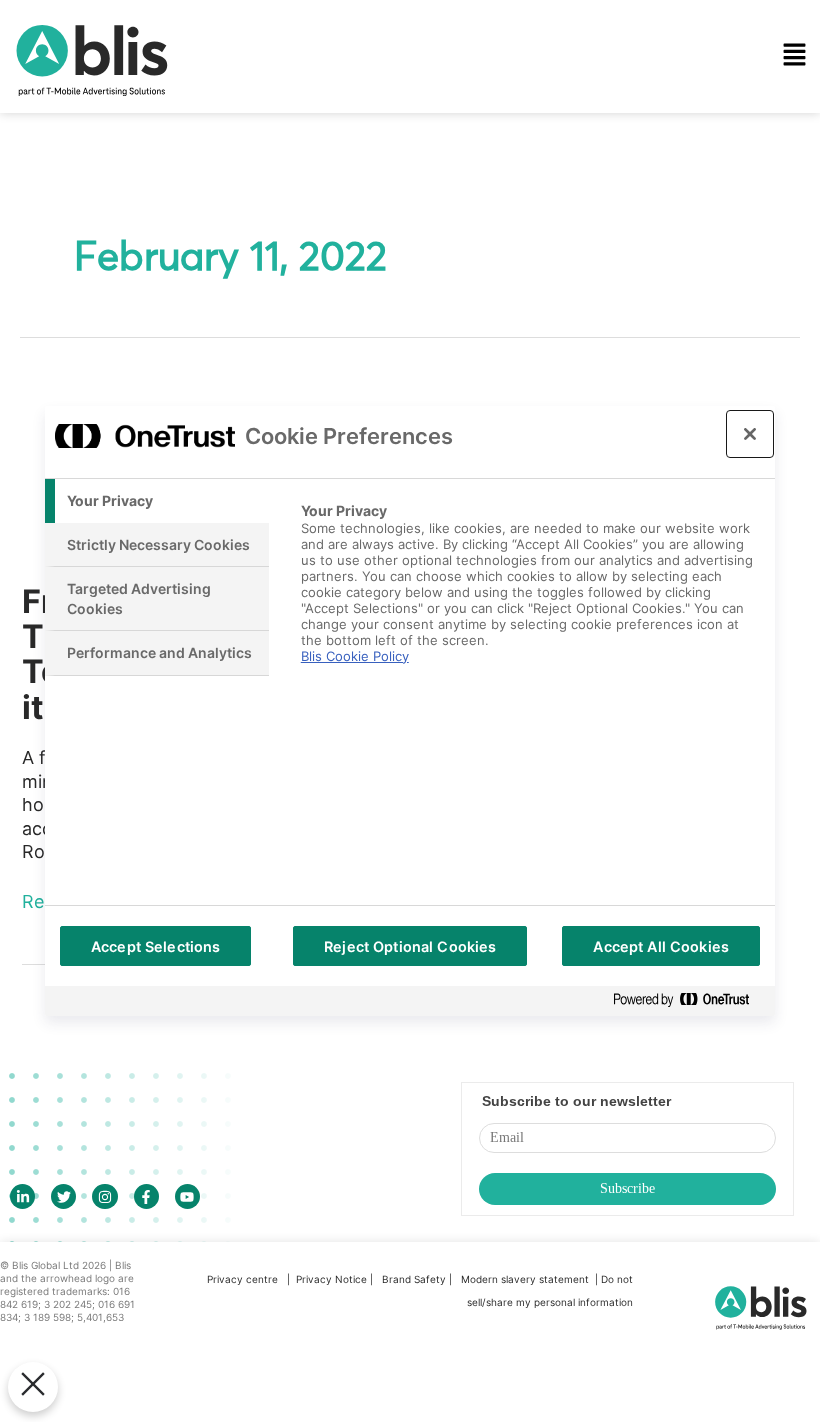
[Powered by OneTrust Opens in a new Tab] (689, 1000)
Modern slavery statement (526, 1279)
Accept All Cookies (661, 946)
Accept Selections (155, 946)
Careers (301, 327)
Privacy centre (242, 1279)
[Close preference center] (750, 434)
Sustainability (322, 213)
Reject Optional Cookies (410, 946)
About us (306, 270)
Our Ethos (309, 156)
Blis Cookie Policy (355, 656)
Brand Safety (415, 1279)
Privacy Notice (331, 1279)
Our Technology (332, 99)
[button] (532, 56)
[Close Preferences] (33, 1387)
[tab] (157, 501)
